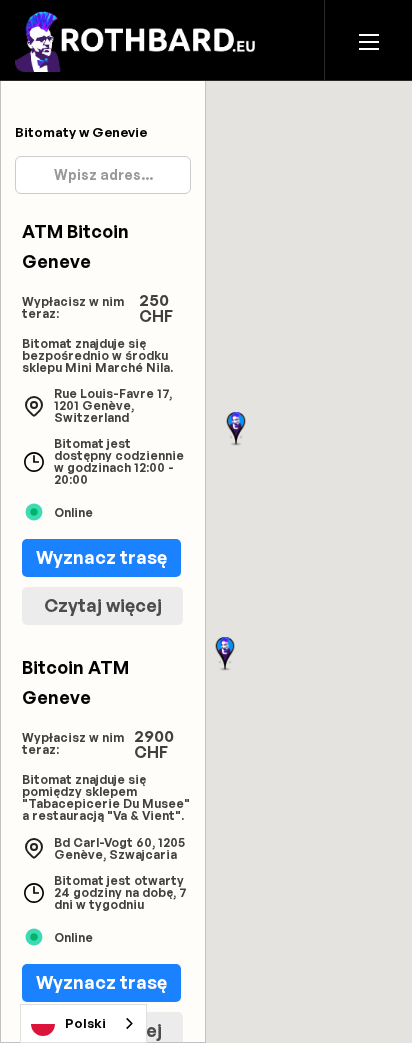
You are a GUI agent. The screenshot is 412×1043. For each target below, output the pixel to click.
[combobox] (83, 1023)
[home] (141, 39)
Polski (85, 1023)
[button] (369, 40)
